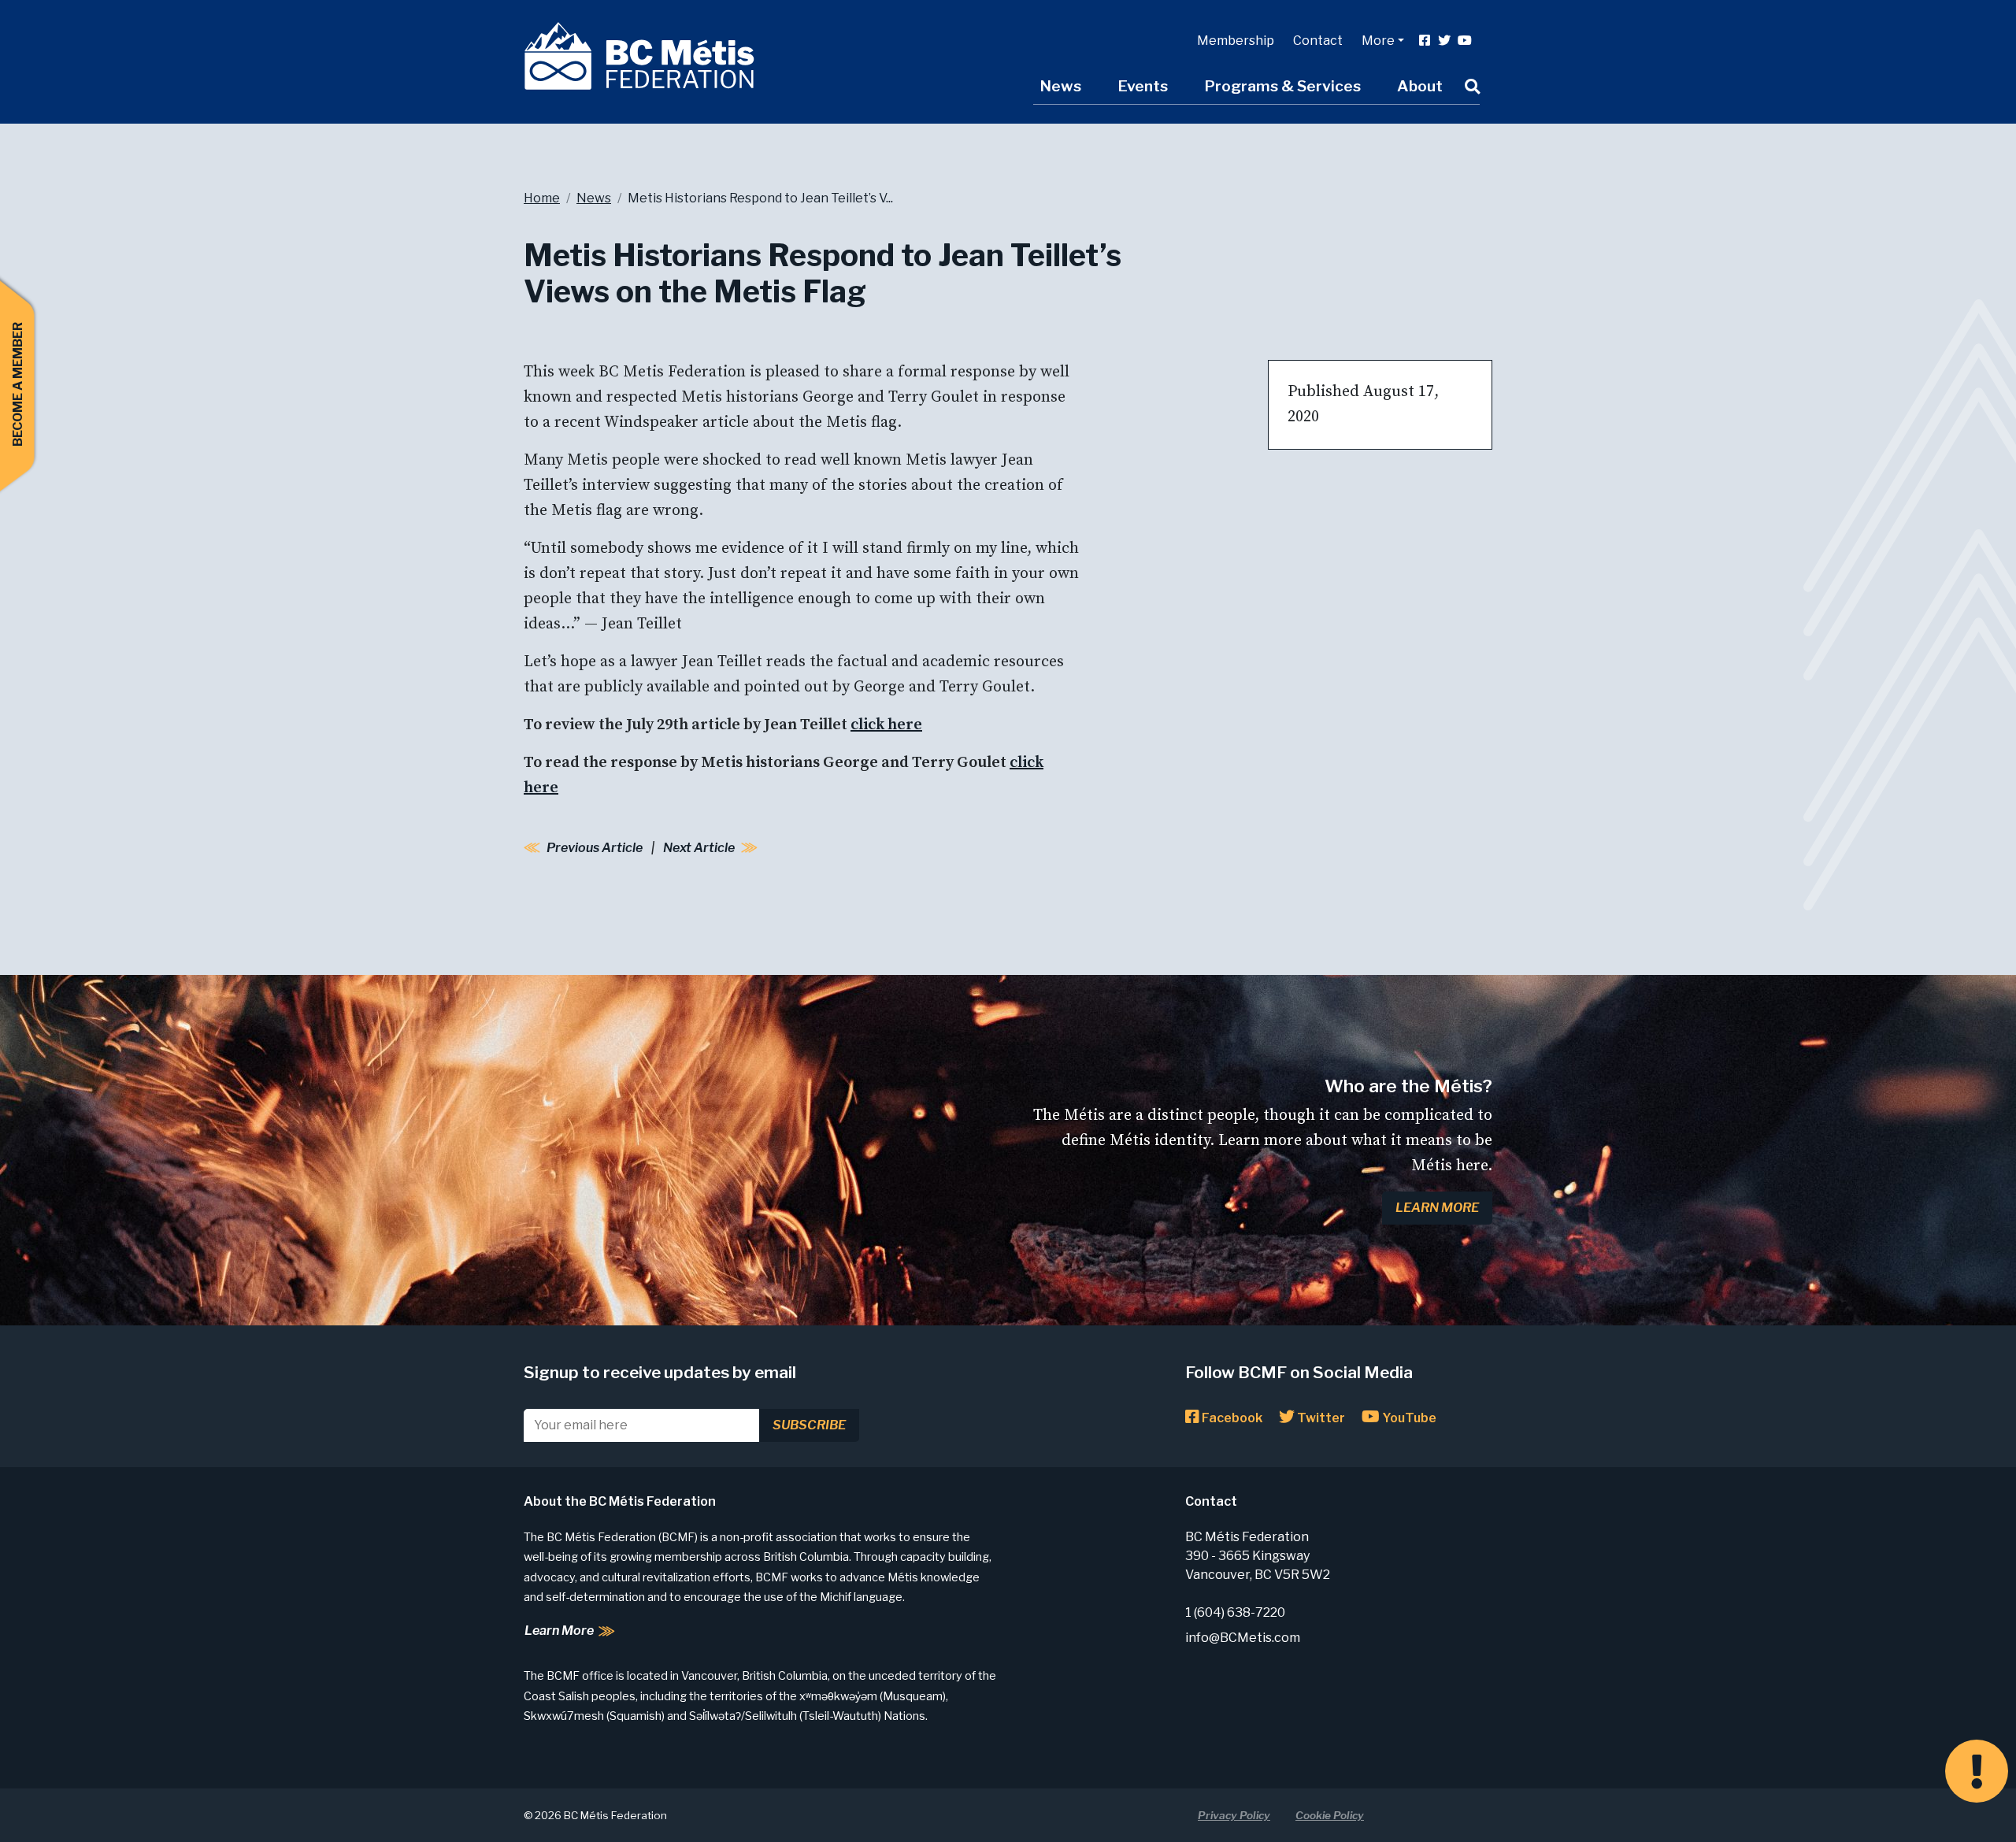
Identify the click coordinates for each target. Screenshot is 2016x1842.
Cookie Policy (1330, 1815)
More (1378, 41)
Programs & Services (1282, 86)
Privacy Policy (1234, 1815)
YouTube (1408, 1418)
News (1060, 86)
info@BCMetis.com (1243, 1638)
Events (1143, 86)
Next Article (699, 848)
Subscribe (809, 1425)
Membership (1236, 41)
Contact (1318, 41)
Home (542, 198)
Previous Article (595, 848)
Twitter (1320, 1418)
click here (886, 725)
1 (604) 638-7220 (1235, 1612)
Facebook (1231, 1418)
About (1420, 86)
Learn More (1437, 1208)
